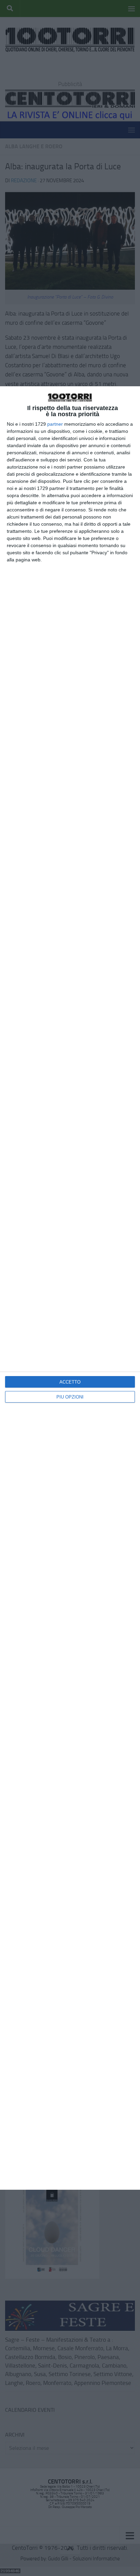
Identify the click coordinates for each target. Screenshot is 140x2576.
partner (55, 424)
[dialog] (70, 1288)
